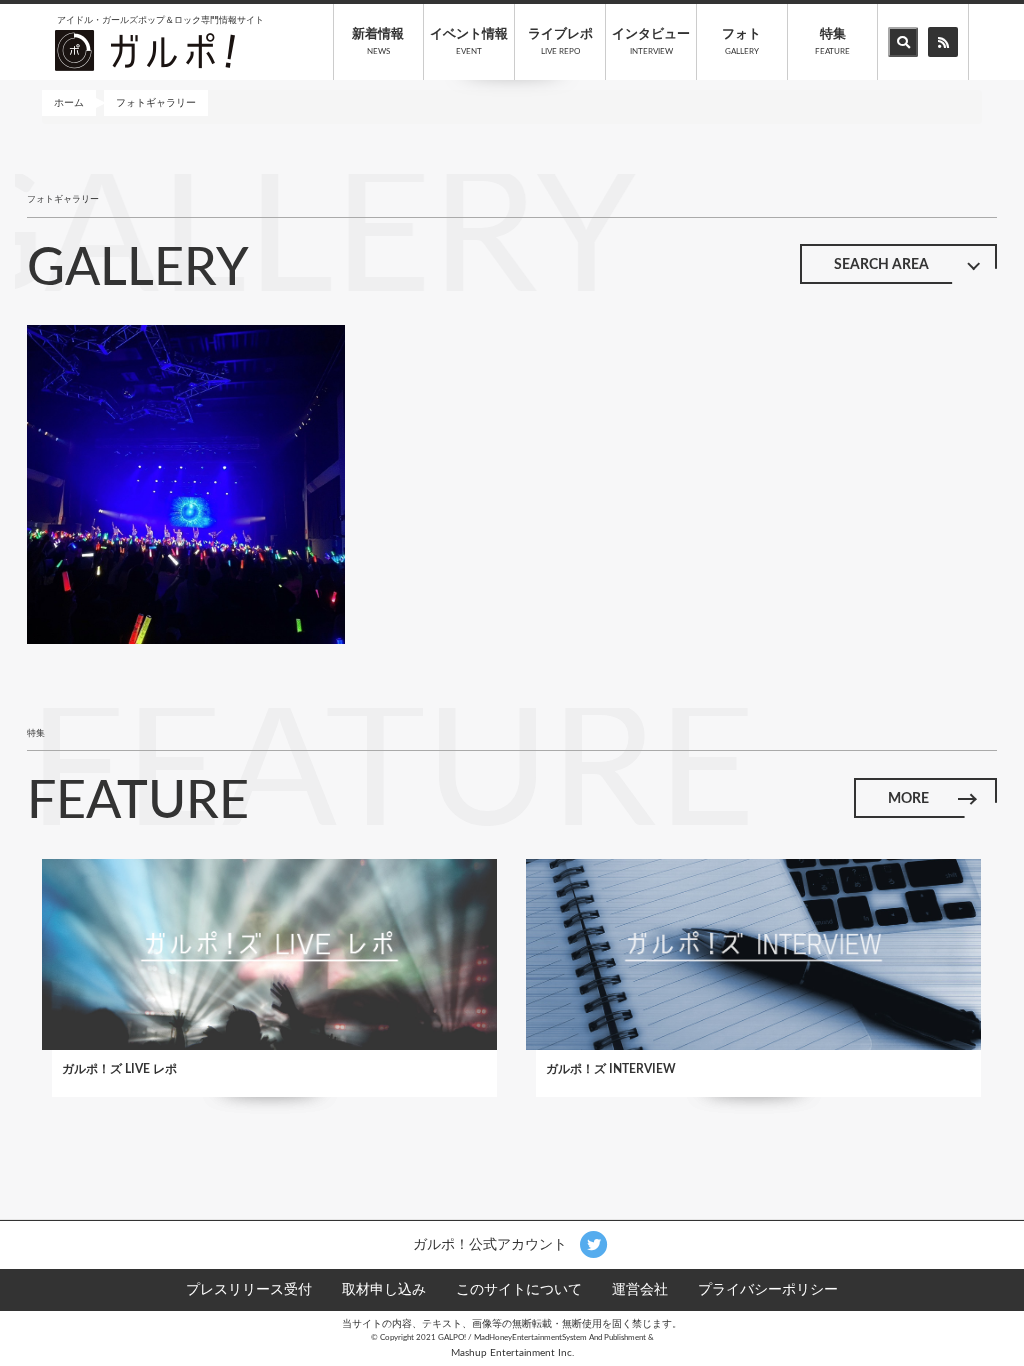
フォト (741, 42)
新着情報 (378, 42)
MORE (908, 799)
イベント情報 (469, 42)
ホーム (69, 103)
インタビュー (651, 42)
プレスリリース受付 (249, 1290)
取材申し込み (384, 1290)
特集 (832, 42)
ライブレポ (560, 42)
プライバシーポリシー (768, 1290)
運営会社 (640, 1290)
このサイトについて (519, 1290)
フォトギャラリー (156, 103)
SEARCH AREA (881, 265)
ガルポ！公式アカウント (492, 1244)
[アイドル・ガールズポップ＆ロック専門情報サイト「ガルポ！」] (145, 50)
